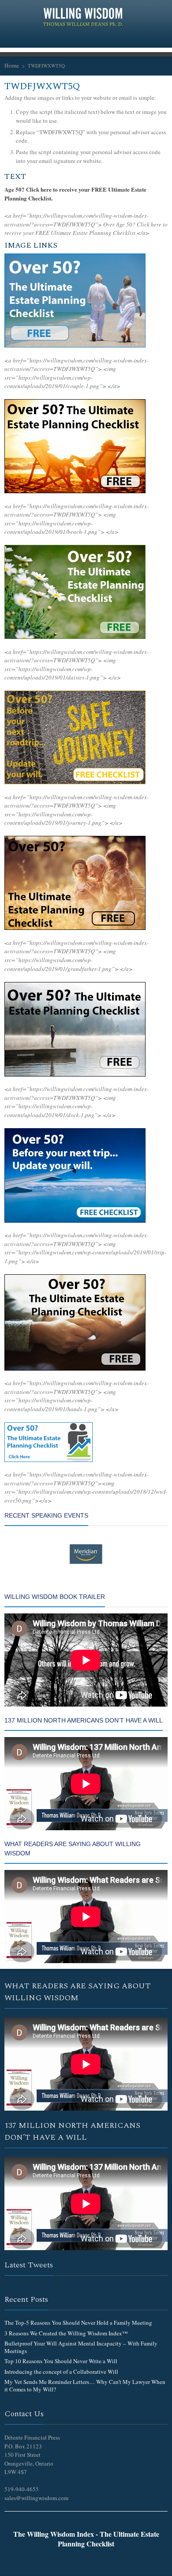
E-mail (123, 38)
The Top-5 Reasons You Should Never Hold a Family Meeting (78, 2323)
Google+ (66, 38)
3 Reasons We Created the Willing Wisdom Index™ (66, 2333)
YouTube (108, 38)
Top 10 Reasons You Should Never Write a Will (61, 2361)
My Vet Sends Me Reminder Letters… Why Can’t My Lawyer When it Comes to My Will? (85, 2385)
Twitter (52, 38)
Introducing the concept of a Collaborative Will (61, 2372)
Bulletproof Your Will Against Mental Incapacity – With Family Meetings (81, 2347)
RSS (80, 38)
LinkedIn (94, 38)
